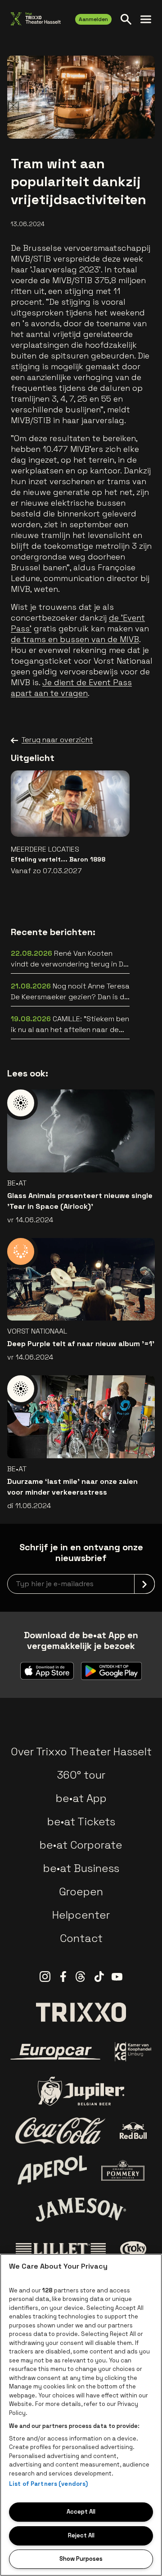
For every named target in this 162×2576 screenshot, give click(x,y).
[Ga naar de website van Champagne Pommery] (123, 2170)
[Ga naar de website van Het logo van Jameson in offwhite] (81, 2209)
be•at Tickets (81, 1822)
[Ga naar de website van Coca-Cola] (60, 2131)
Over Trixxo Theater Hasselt (81, 1752)
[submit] (144, 1584)
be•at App (81, 1798)
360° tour (81, 1775)
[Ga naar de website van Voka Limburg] (133, 2052)
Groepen (81, 1892)
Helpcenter (81, 1915)
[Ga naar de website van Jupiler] (81, 2091)
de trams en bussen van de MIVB (75, 639)
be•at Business (81, 1868)
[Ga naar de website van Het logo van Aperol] (52, 2170)
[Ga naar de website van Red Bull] (133, 2131)
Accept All (81, 2512)
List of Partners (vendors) (48, 2484)
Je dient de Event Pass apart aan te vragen (71, 688)
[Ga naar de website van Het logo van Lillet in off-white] (61, 2249)
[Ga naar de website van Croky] (133, 2249)
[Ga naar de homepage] (36, 19)
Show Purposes (81, 2559)
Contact (81, 1938)
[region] (81, 2415)
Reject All (81, 2535)
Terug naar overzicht (57, 740)
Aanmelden (93, 19)
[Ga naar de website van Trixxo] (81, 2012)
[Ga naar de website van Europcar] (55, 2052)
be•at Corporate (81, 1845)
